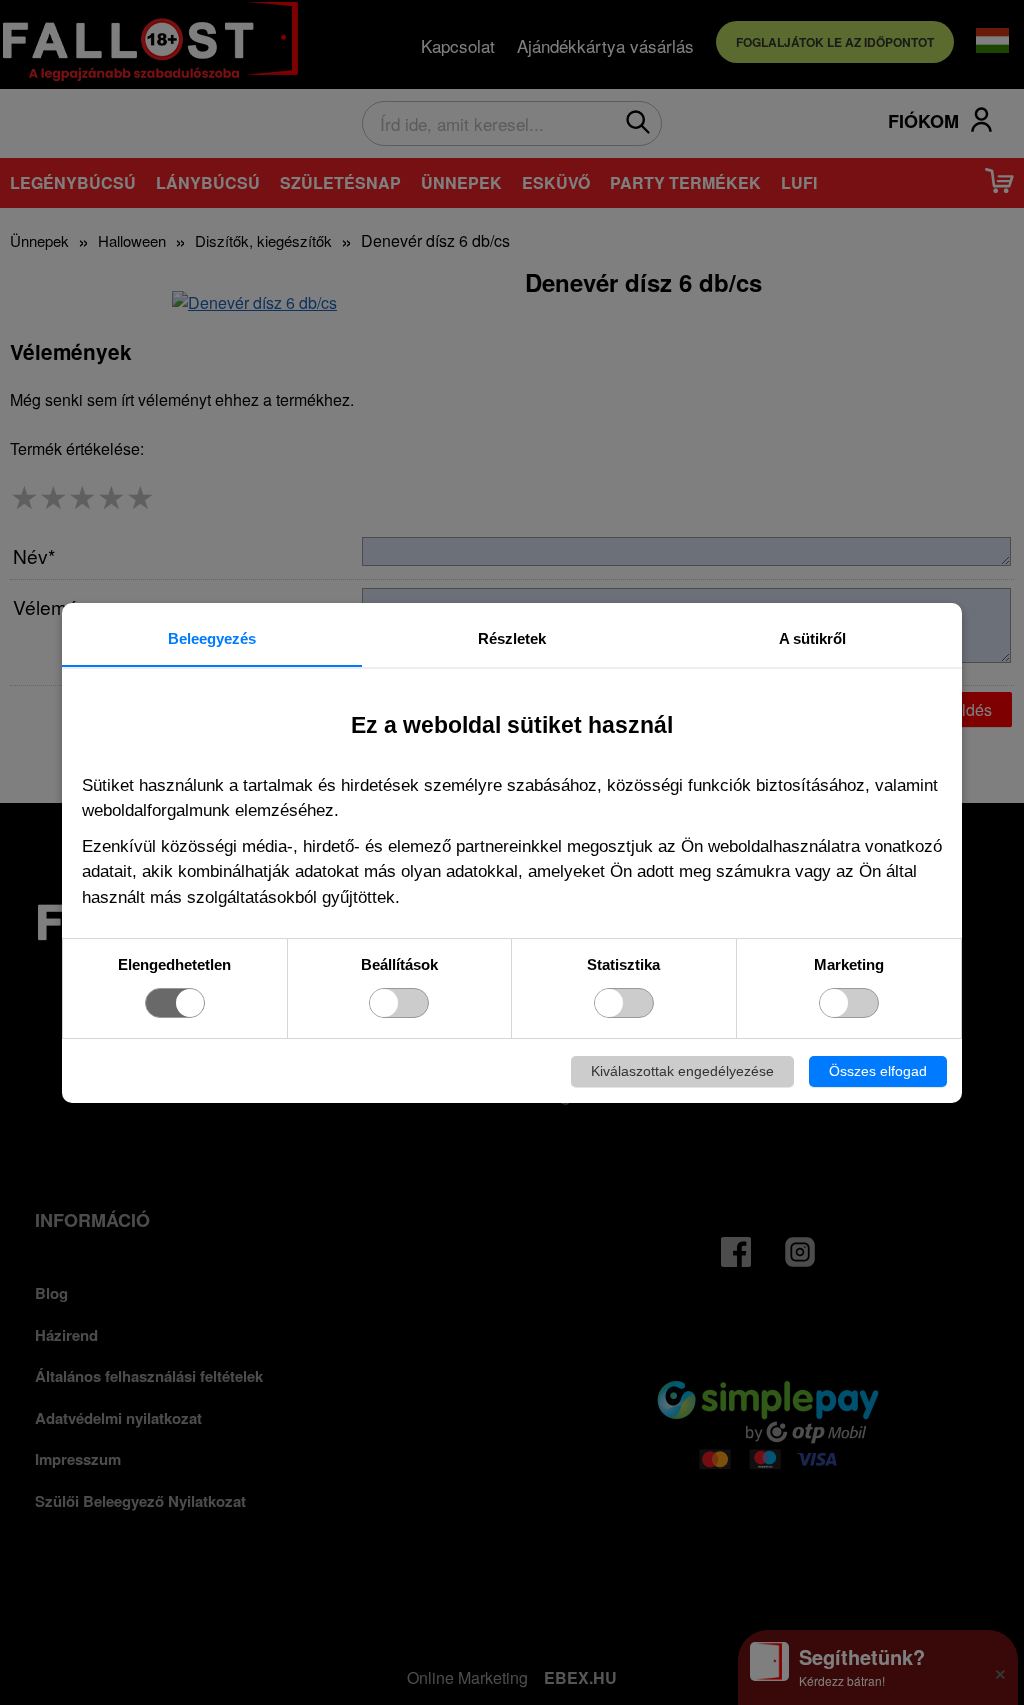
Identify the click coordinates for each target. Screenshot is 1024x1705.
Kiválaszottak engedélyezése (682, 1071)
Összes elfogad (878, 1071)
